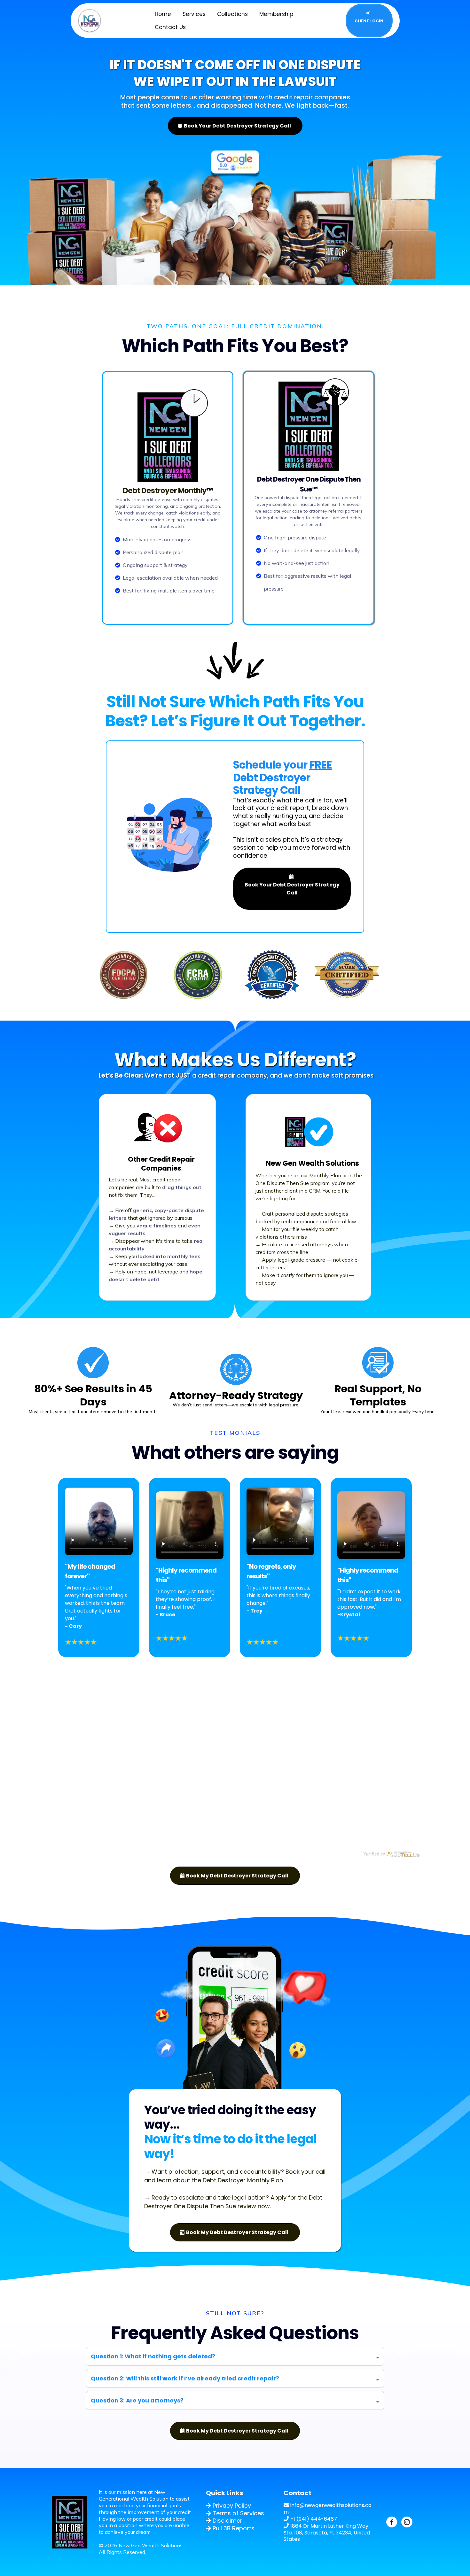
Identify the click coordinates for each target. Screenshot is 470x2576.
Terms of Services (238, 2513)
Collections (232, 14)
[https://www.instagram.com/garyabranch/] (409, 2522)
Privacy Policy (232, 2506)
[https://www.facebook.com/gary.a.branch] (394, 2522)
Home (163, 14)
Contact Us (170, 27)
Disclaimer (227, 2521)
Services (194, 14)
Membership (276, 14)
